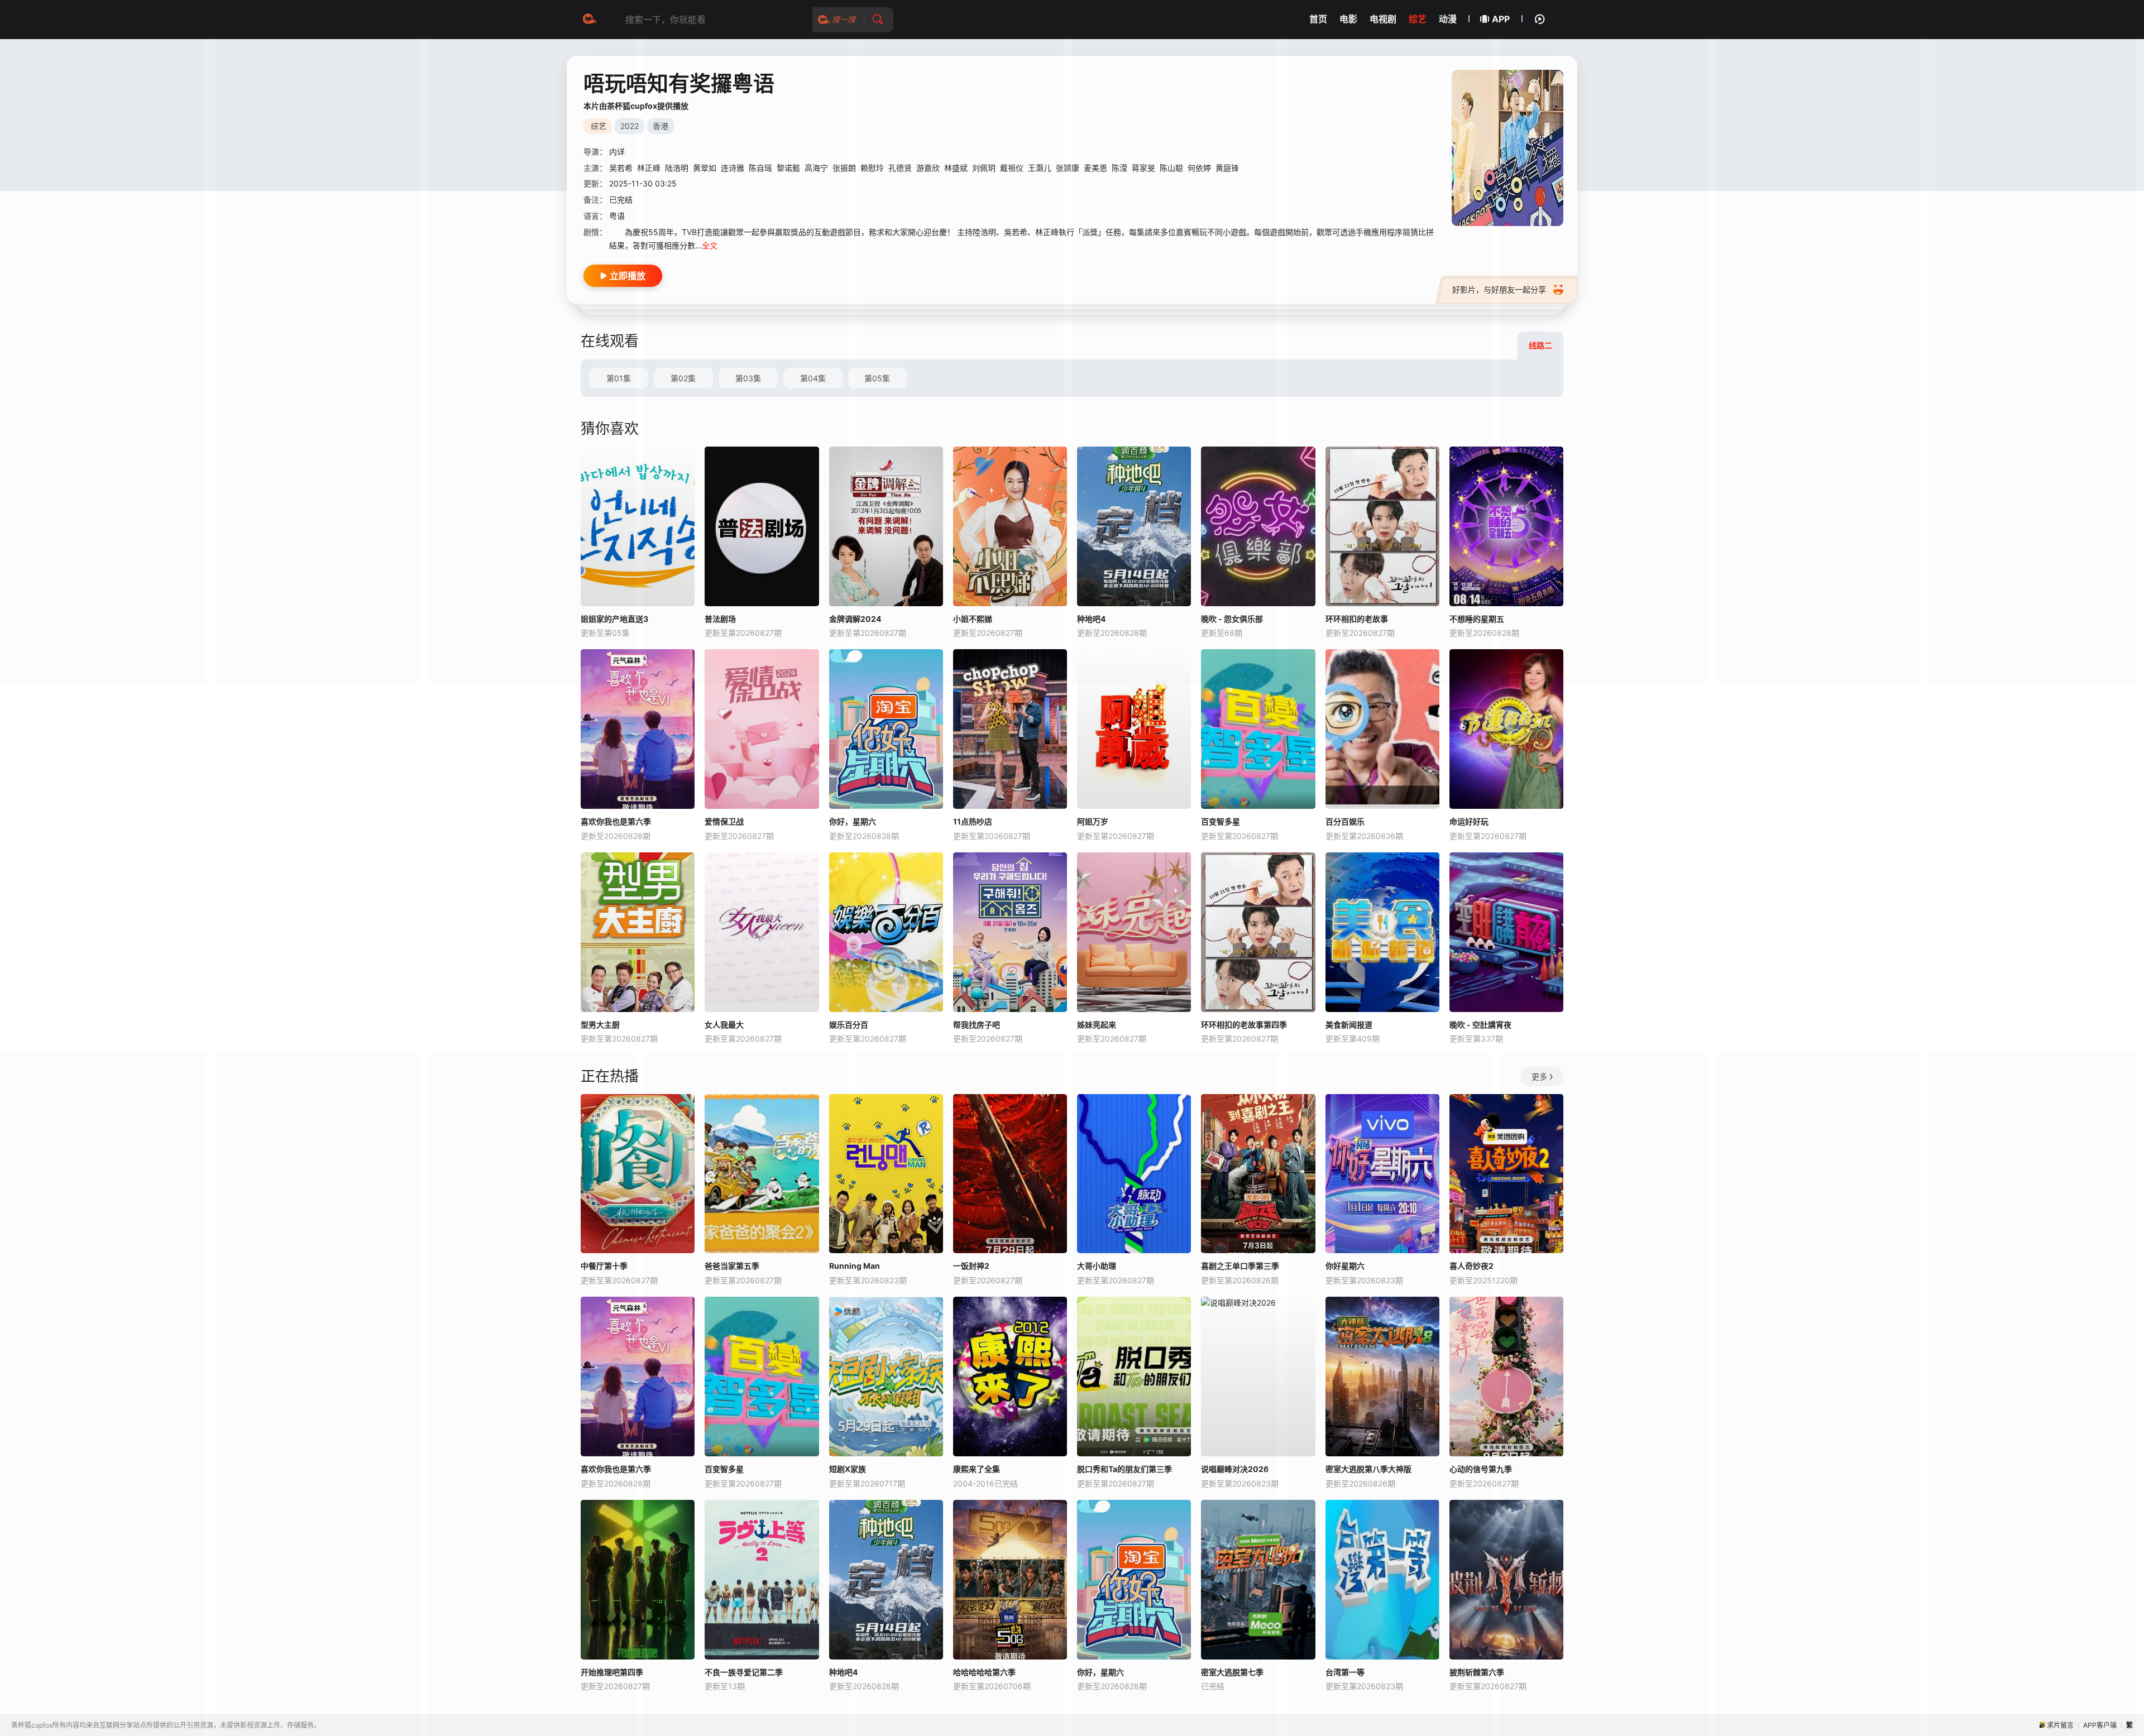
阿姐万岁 (1093, 821)
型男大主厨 (600, 1025)
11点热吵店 (973, 821)
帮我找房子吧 (977, 1025)
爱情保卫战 (724, 821)
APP (1501, 19)
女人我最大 (724, 1025)
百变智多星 (1221, 821)
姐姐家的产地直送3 (614, 619)
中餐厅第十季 (604, 1266)
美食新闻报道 (1349, 1025)
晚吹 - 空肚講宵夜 (1480, 1025)
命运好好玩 (1469, 821)
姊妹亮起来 (1097, 1025)
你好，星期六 (853, 821)
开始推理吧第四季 (612, 1672)
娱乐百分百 (849, 1025)
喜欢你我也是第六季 (616, 821)
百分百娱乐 (1345, 821)
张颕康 (1068, 168)
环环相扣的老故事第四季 (1244, 1025)
